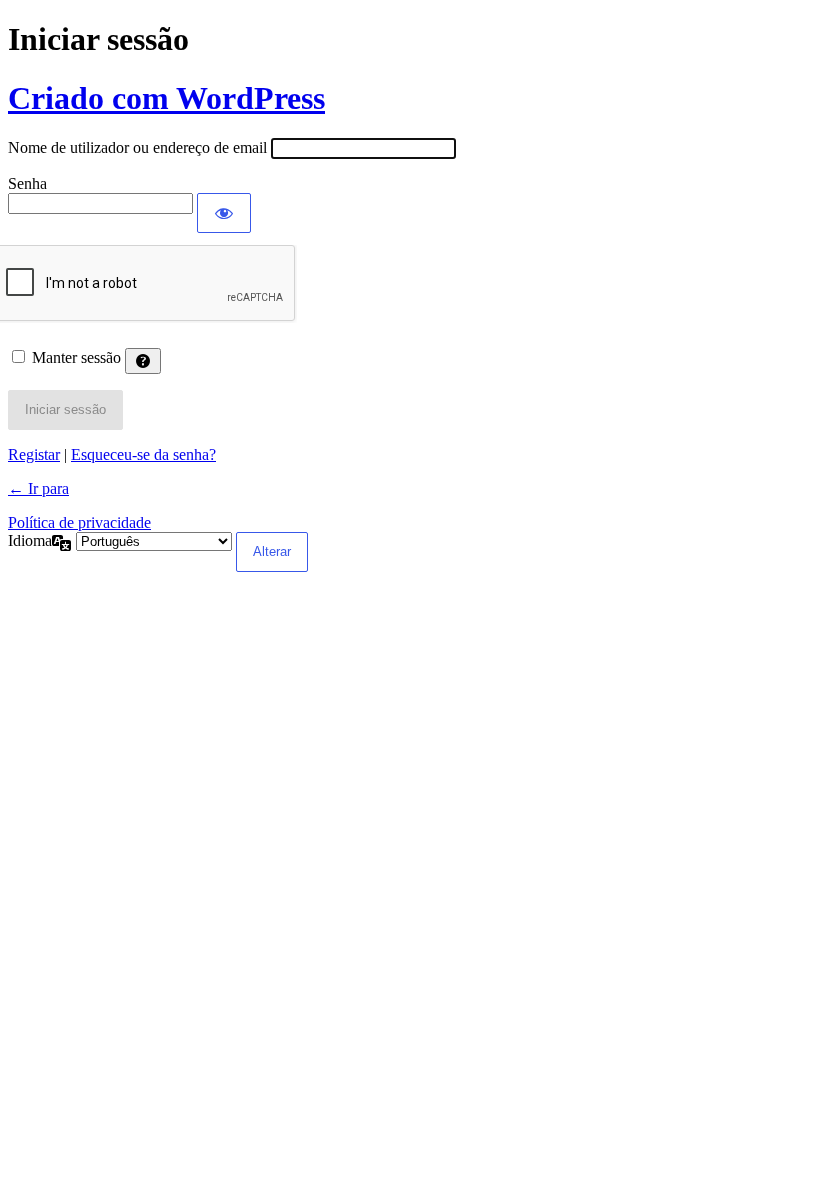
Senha (27, 183)
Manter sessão (76, 357)
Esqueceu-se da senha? (143, 454)
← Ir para (38, 488)
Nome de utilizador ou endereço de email (137, 147)
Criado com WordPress (166, 98)
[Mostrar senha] (224, 213)
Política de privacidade (79, 522)
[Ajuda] (143, 361)
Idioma (30, 540)
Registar (34, 454)
